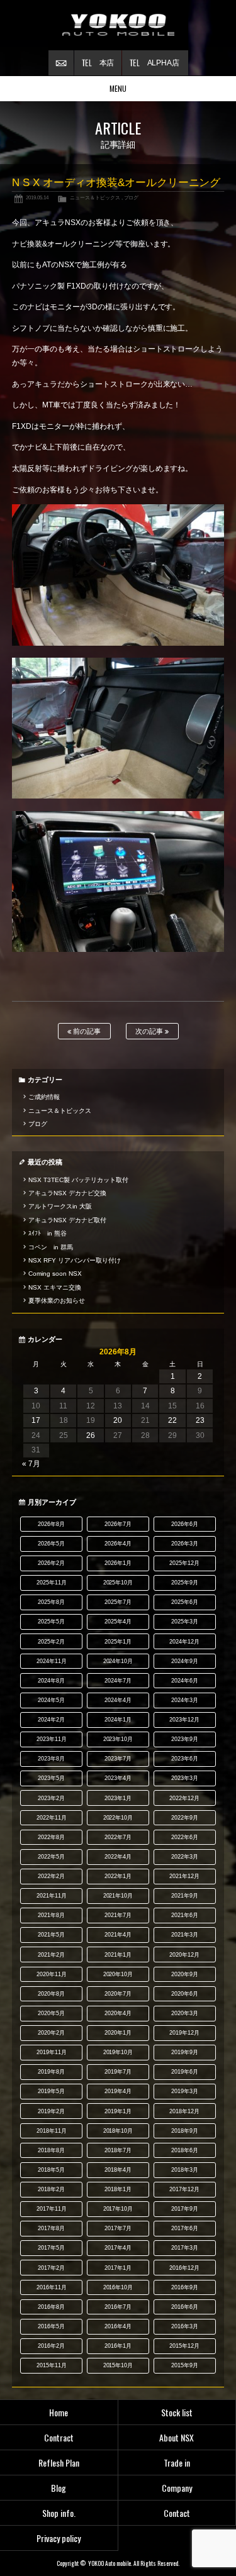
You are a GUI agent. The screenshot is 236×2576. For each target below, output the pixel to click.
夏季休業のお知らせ (57, 1301)
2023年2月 (51, 1798)
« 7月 (31, 1464)
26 (91, 1435)
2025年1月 (118, 1642)
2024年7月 (118, 1681)
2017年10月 (118, 2209)
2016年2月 (51, 2346)
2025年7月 (118, 1602)
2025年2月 (51, 1642)
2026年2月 (51, 1563)
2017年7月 (118, 2228)
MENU (118, 88)
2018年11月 (52, 2131)
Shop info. (59, 2513)
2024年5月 (51, 1700)
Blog (59, 2488)
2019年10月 (118, 2052)
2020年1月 (118, 2033)
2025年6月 (185, 1602)
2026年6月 (185, 1524)
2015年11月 (52, 2365)
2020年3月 (185, 2013)
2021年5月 (51, 1935)
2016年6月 (185, 2307)
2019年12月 (184, 2033)
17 (36, 1420)
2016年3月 (185, 2326)
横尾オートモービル (118, 25)
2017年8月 (51, 2228)
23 (200, 1420)
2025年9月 (185, 1583)
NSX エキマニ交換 (55, 1287)
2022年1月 (118, 1876)
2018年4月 (118, 2170)
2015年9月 (185, 2365)
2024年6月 (185, 1681)
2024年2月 (51, 1720)
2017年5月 (51, 2248)
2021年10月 (118, 1896)
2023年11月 (52, 1739)
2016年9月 (185, 2287)
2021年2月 (51, 1955)
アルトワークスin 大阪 (60, 1206)
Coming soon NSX (55, 1274)
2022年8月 (51, 1837)
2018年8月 (51, 2150)
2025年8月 (51, 1602)
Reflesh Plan (59, 2463)
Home (59, 2412)
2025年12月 (184, 1563)
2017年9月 (185, 2209)
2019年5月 (51, 2091)
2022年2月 (51, 1876)
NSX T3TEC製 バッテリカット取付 (78, 1180)
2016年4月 (118, 2326)
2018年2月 (51, 2189)
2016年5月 (51, 2326)
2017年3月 (185, 2248)
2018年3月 (185, 2170)
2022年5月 (51, 1857)
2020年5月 (51, 2013)
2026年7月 (118, 1524)
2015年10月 (118, 2365)
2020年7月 (118, 1994)
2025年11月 (52, 1583)
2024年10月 (118, 1661)
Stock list (177, 2412)
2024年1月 (118, 1720)
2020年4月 (118, 2013)
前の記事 (86, 1031)
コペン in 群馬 (51, 1247)
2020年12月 (184, 1955)
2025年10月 (118, 1583)
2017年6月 (185, 2228)
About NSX (177, 2437)
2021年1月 (118, 1955)
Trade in (177, 2463)
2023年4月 (118, 1778)
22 (172, 1420)
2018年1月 (118, 2189)
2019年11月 (52, 2052)
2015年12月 (184, 2346)
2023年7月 (118, 1759)
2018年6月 (185, 2150)
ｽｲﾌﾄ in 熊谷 (48, 1233)
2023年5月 (51, 1778)
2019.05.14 (37, 197)
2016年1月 (118, 2346)
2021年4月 (118, 1935)
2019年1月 (118, 2111)
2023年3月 (185, 1778)
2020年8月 (51, 1994)
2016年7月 (118, 2307)
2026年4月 (118, 1544)
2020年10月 (118, 1974)
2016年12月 (184, 2268)
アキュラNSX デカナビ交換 (67, 1193)
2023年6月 (185, 1759)
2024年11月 (52, 1661)
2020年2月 (51, 2033)
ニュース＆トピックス (95, 197)
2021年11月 (52, 1896)
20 (118, 1420)
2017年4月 (118, 2248)
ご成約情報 (44, 1097)
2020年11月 (52, 1974)
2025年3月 (185, 1622)
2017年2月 (51, 2268)
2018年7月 (118, 2150)
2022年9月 (185, 1818)
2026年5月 (51, 1544)
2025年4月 (118, 1622)
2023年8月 (51, 1759)
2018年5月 (51, 2170)
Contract (59, 2437)
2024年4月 (118, 1700)
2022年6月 (185, 1837)
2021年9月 (185, 1896)
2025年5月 (51, 1622)
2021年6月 (185, 1915)
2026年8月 (51, 1524)
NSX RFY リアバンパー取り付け (75, 1260)
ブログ (132, 197)
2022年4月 (118, 1857)
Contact (177, 2513)
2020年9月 (185, 1974)
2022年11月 (52, 1818)
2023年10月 (118, 1739)
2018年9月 (185, 2131)
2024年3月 (185, 1700)
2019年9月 (185, 2052)
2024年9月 (185, 1661)
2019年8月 (51, 2072)
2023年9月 (185, 1739)
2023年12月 (184, 1720)
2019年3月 (185, 2091)
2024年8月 (51, 1681)
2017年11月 (52, 2209)
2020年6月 (185, 1994)
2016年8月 (51, 2307)
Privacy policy (59, 2538)
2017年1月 (118, 2268)
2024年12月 (184, 1642)
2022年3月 (185, 1857)
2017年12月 (184, 2189)
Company (177, 2488)
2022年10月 (118, 1818)
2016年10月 (118, 2287)
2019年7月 (118, 2072)
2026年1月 (118, 1563)
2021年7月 (118, 1915)
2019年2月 (51, 2111)
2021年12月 (184, 1876)
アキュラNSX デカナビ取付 (67, 1220)
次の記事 (150, 1031)
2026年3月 (185, 1544)
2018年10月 (118, 2131)
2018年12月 (184, 2111)
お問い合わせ (61, 63)
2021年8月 (51, 1915)
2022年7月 (118, 1837)
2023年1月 (118, 1798)
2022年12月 (184, 1798)
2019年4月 (118, 2091)
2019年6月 (185, 2072)
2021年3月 (185, 1935)
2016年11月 (52, 2287)
